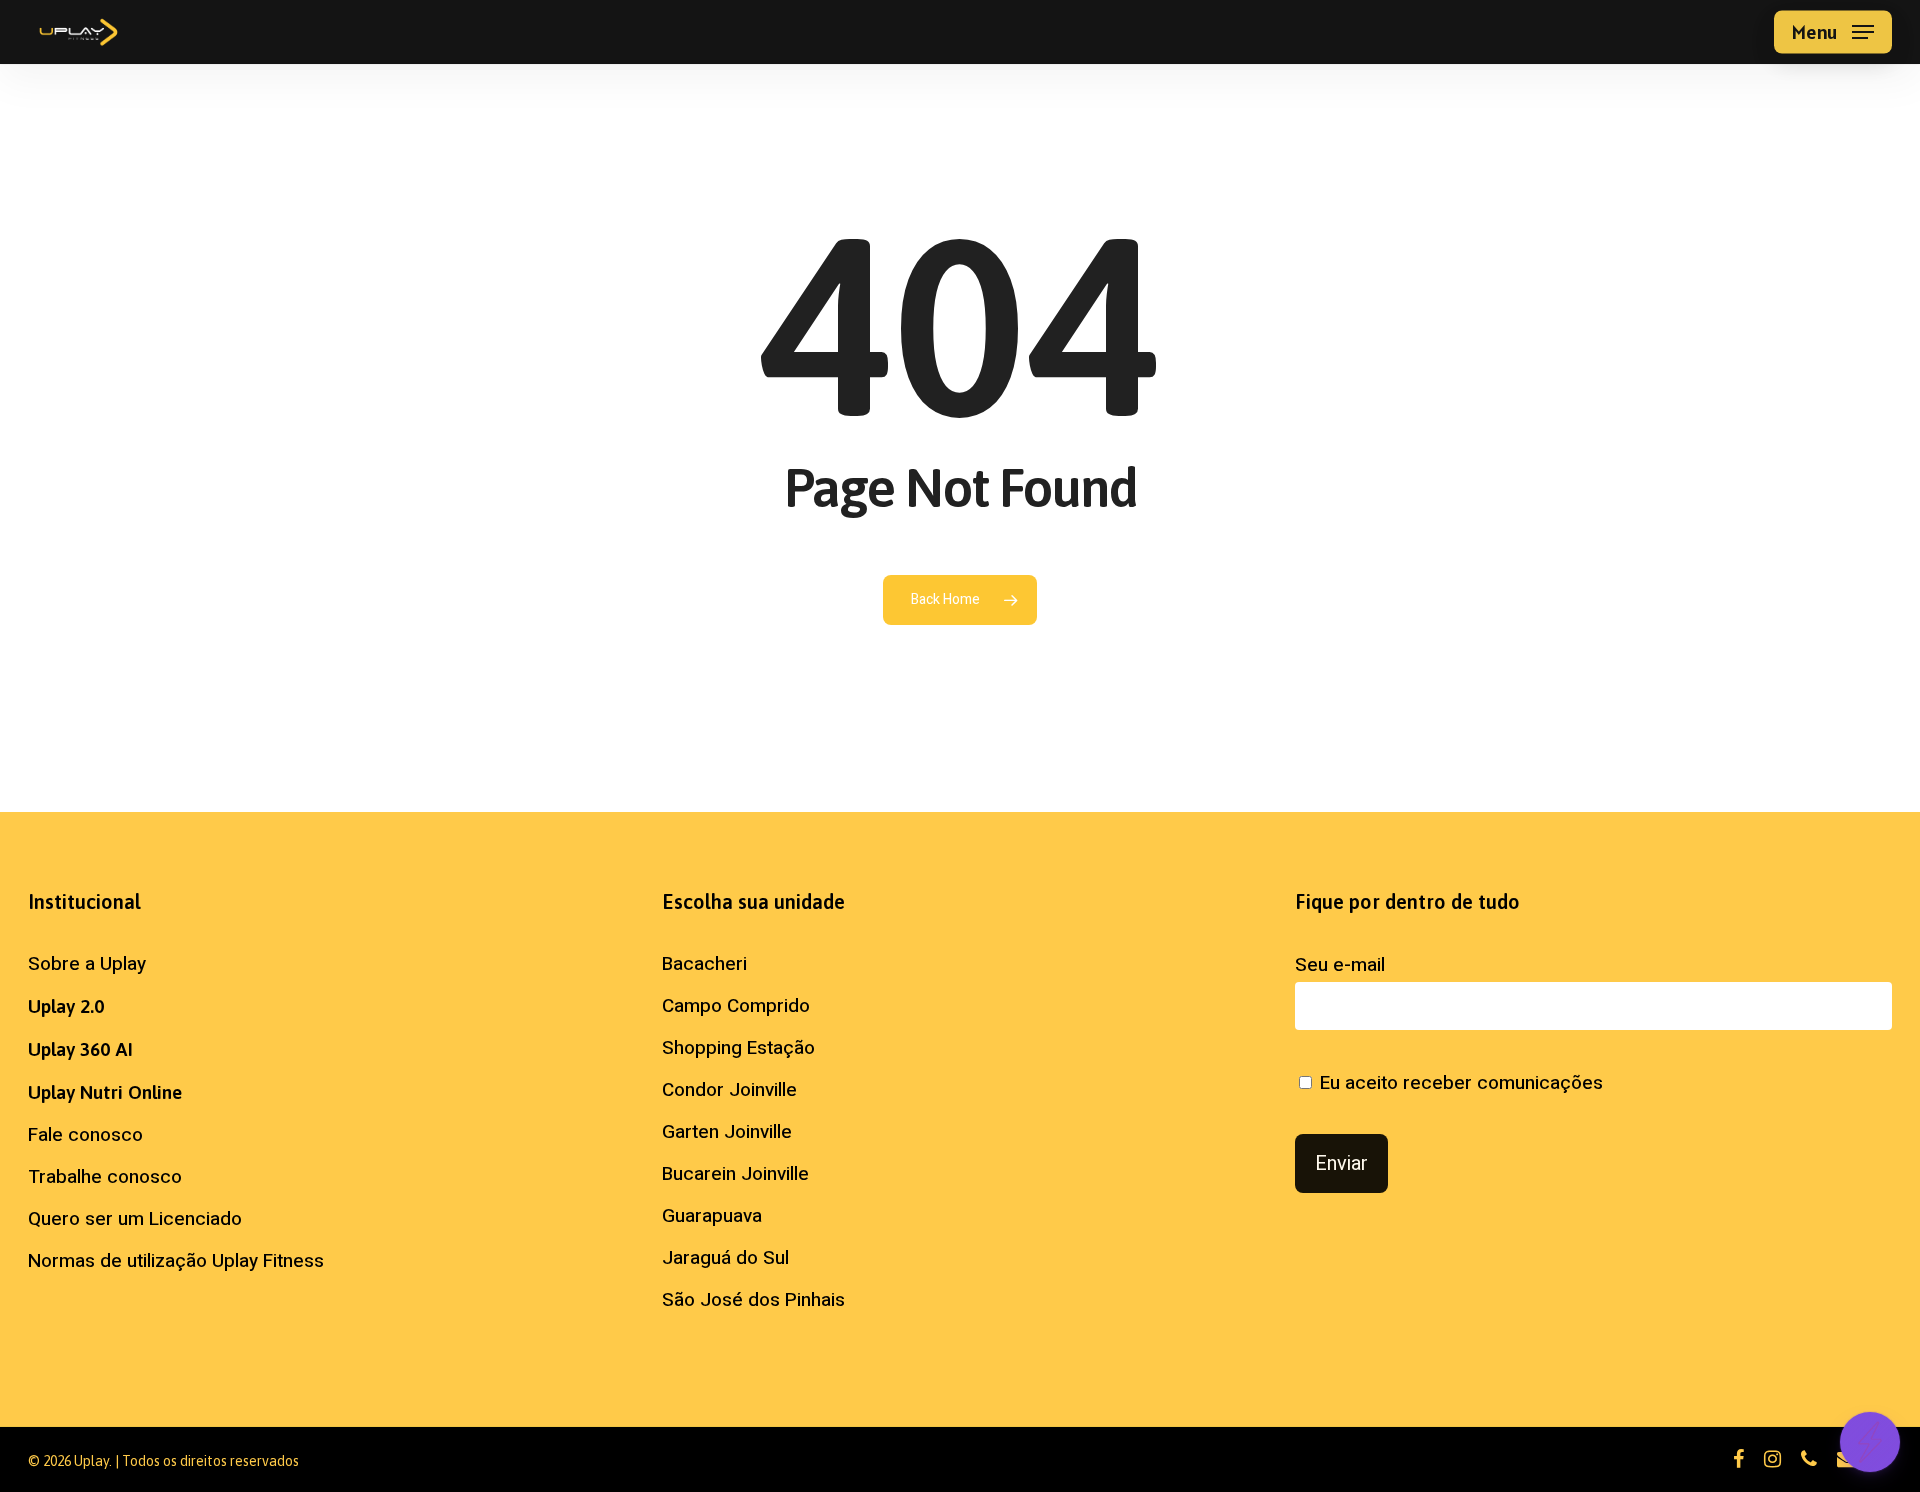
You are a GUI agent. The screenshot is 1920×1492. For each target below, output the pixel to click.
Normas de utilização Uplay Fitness (176, 1261)
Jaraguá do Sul (725, 1258)
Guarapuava (712, 1216)
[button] (1833, 32)
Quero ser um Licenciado (135, 1219)
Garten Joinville (727, 1132)
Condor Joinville (729, 1090)
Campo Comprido (736, 1006)
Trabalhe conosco (105, 1177)
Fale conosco (85, 1135)
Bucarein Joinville (735, 1174)
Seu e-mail (1340, 965)
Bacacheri (704, 964)
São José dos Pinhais (753, 1300)
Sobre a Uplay (87, 964)
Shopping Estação (738, 1048)
